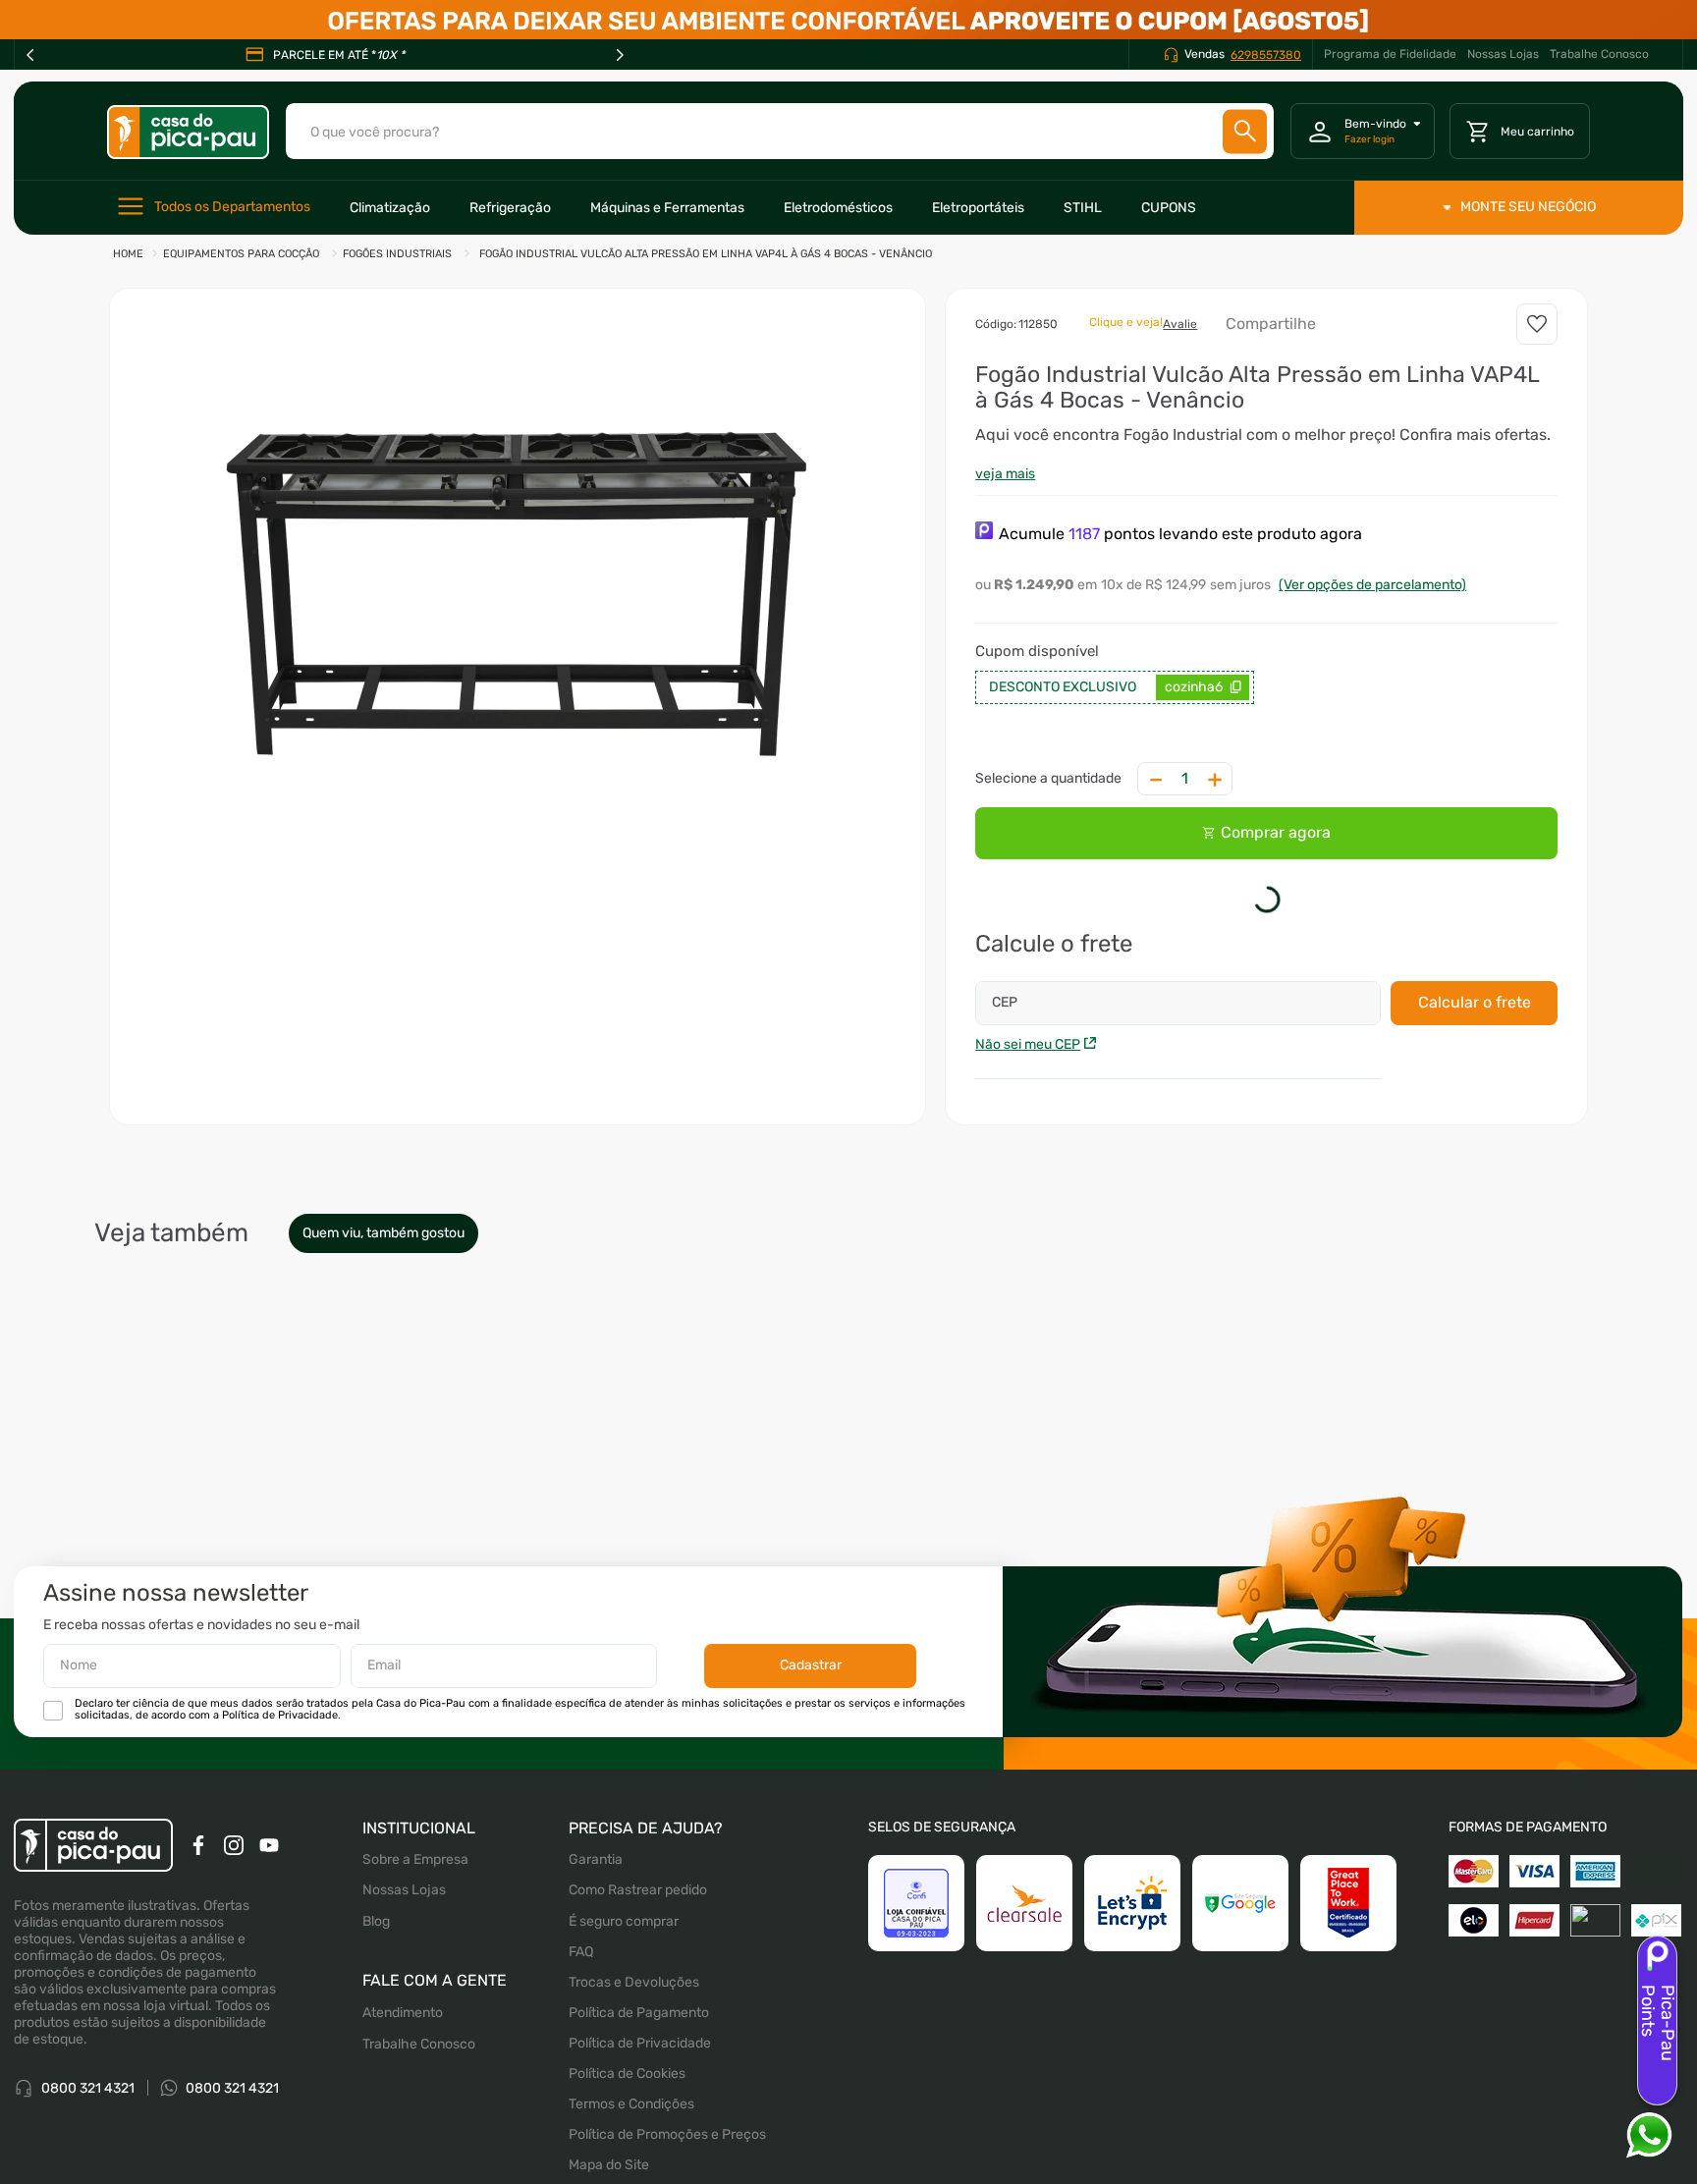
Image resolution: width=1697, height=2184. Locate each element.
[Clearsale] (1024, 2093)
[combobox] (780, 131)
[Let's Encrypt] (1132, 2093)
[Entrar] (1363, 132)
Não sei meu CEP (1028, 1048)
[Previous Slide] (30, 55)
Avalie (1180, 324)
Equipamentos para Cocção (241, 254)
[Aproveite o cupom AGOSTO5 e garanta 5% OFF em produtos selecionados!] (848, 20)
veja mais (1005, 474)
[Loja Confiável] (916, 2093)
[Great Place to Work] (1348, 2093)
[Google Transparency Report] (1240, 2093)
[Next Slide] (620, 55)
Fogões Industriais (397, 254)
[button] (518, 583)
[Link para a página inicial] (128, 255)
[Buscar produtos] (1245, 131)
